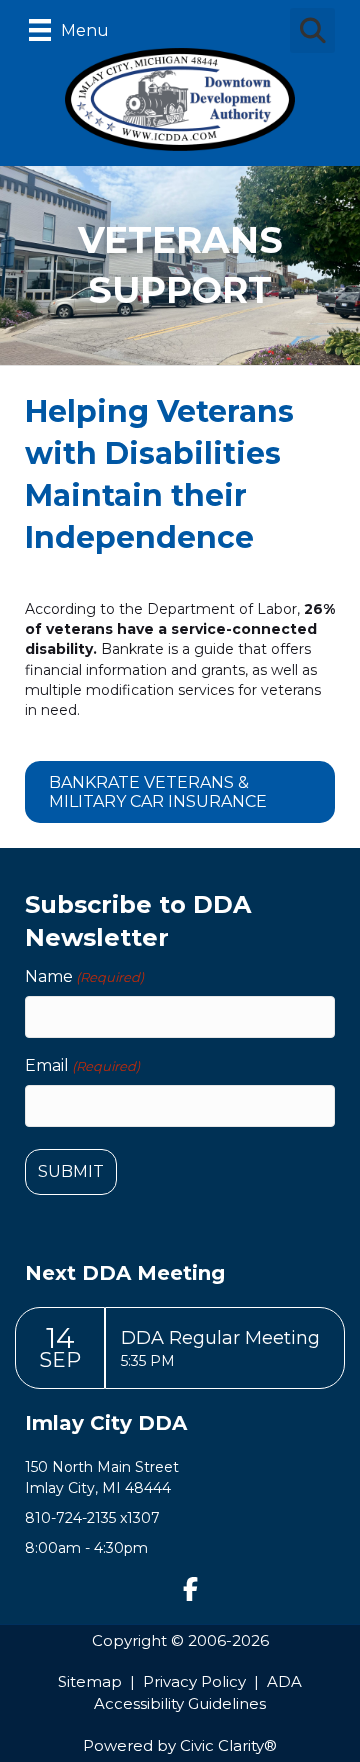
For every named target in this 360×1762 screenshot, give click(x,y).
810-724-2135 (70, 1518)
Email (82, 1065)
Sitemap (90, 1681)
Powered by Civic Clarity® (180, 1745)
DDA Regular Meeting (220, 1338)
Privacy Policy (194, 1681)
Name (84, 976)
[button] (190, 1589)
